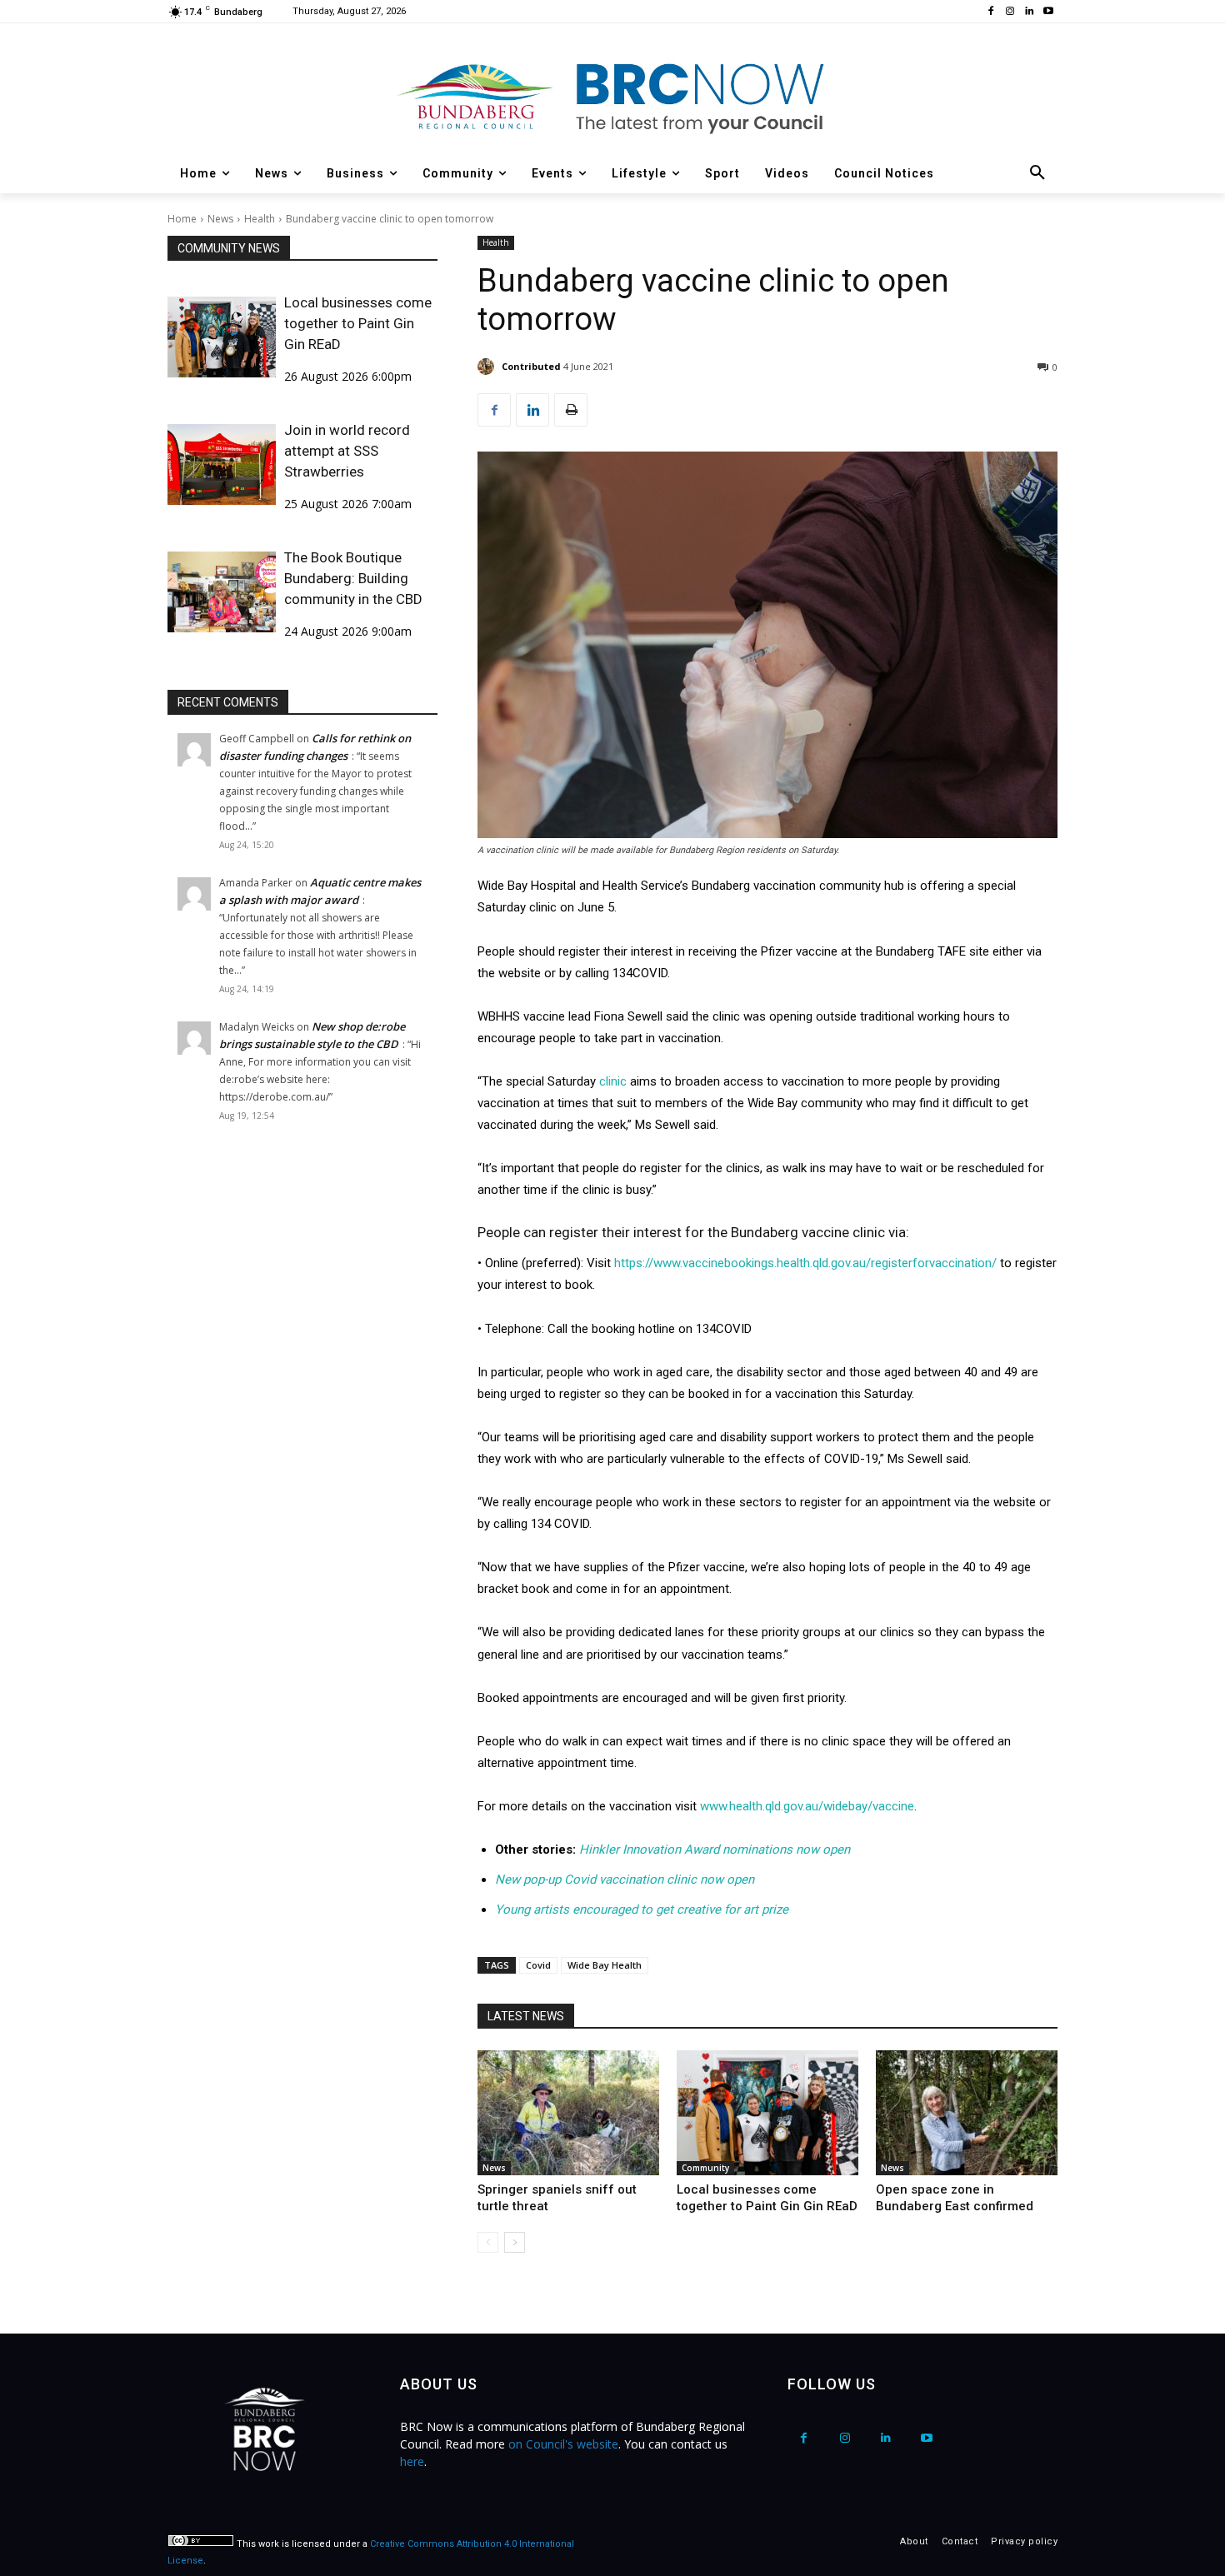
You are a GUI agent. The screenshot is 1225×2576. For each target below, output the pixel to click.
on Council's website (563, 2444)
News (220, 219)
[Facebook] (991, 12)
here (412, 2461)
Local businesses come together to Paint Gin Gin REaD (358, 323)
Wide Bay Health (605, 1965)
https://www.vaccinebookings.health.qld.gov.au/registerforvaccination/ (805, 1263)
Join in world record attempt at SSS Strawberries (347, 451)
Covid (538, 1965)
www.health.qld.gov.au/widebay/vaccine (807, 1806)
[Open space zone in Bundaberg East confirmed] (967, 2113)
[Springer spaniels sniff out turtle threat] (568, 2113)
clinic (613, 1081)
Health (260, 219)
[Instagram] (1010, 12)
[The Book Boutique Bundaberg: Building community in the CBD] (222, 592)
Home (182, 219)
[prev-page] (488, 2242)
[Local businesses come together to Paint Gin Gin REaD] (222, 337)
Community (705, 2168)
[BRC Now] (612, 97)
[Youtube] (1048, 12)
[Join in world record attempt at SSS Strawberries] (222, 464)
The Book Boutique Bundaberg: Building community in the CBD (353, 578)
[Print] (571, 410)
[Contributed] (488, 367)
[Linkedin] (1029, 12)
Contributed (531, 366)
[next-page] (515, 2242)
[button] (1037, 173)
